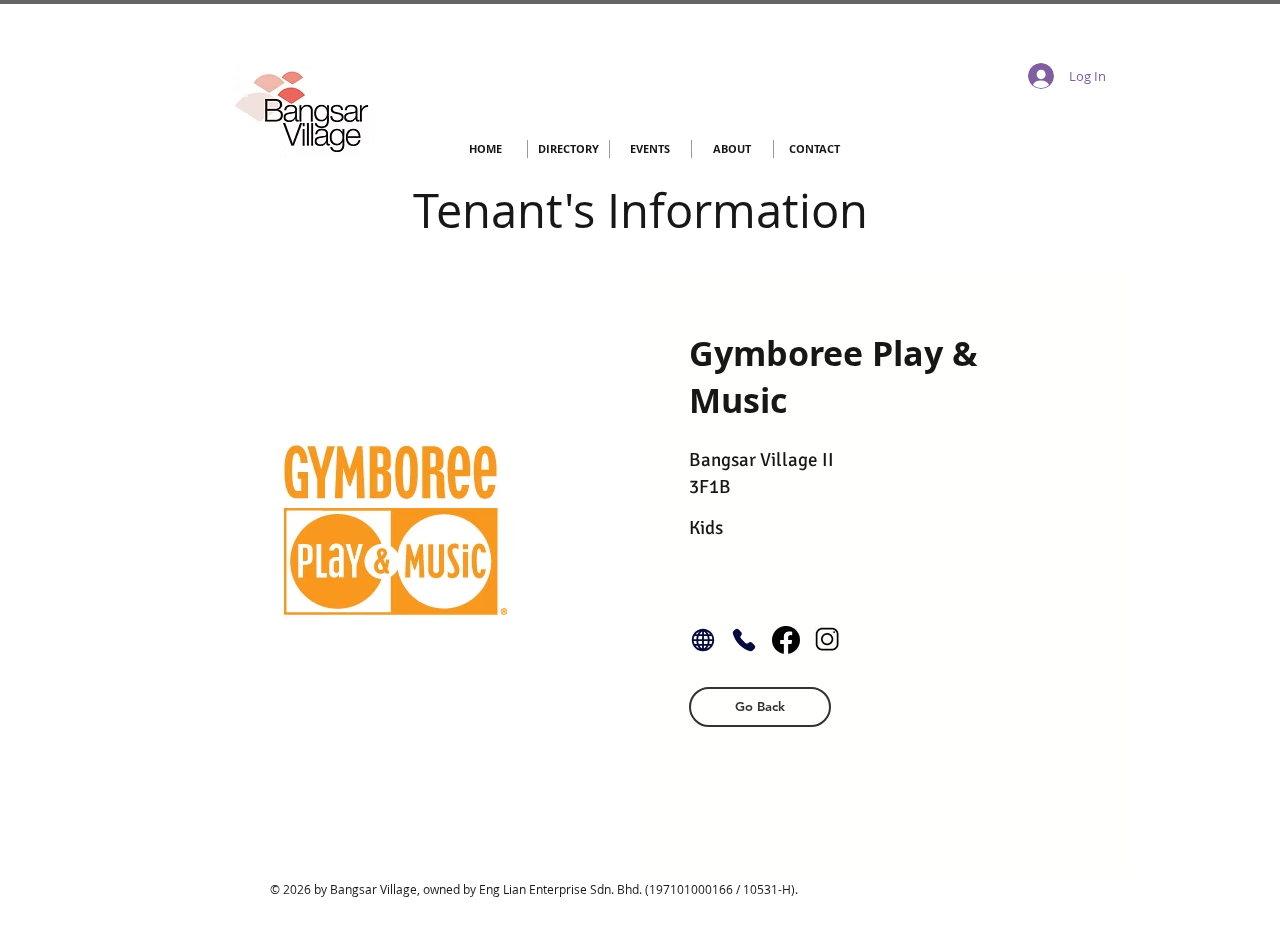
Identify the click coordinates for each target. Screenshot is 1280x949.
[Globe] (703, 640)
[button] (760, 707)
